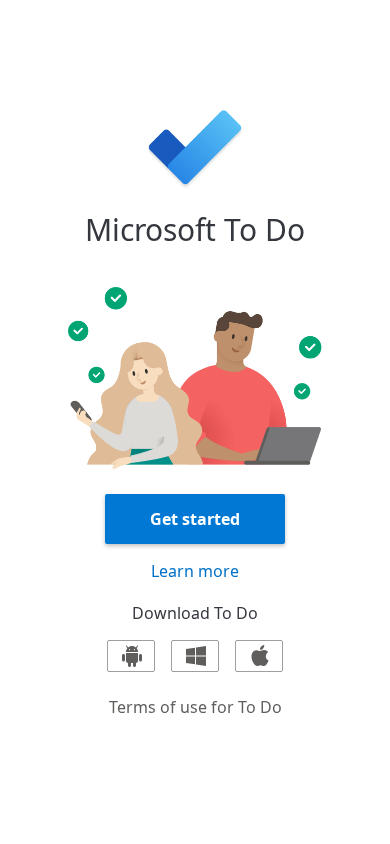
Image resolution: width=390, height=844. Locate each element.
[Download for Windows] (195, 656)
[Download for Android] (131, 656)
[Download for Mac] (259, 656)
